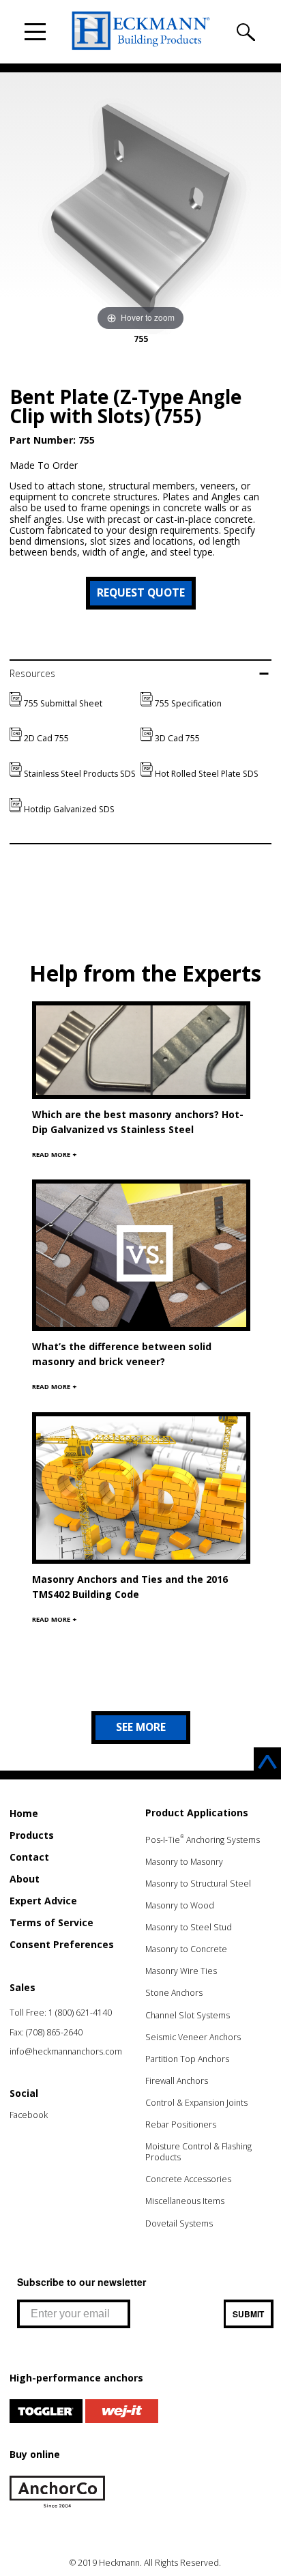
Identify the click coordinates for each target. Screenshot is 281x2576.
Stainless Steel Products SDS (79, 774)
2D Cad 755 (45, 738)
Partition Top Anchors (187, 2059)
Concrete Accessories (188, 2179)
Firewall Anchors (177, 2081)
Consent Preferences (62, 1944)
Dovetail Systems (179, 2223)
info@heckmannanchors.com (66, 2051)
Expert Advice (43, 1901)
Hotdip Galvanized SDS (68, 809)
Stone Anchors (174, 1993)
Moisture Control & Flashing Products (198, 2152)
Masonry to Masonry (184, 1862)
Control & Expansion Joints (196, 2103)
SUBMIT (248, 2314)
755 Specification (187, 703)
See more (141, 1727)
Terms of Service (51, 1922)
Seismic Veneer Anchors (193, 2037)
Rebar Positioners (181, 2124)
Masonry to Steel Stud (189, 1927)
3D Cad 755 (176, 738)
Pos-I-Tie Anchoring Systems (203, 1840)
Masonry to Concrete (186, 1949)
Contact (29, 1857)
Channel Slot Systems (188, 2015)
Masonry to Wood (180, 1905)
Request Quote (141, 592)
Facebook (29, 2115)
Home (24, 1813)
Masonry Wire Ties (181, 1971)
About (25, 1879)
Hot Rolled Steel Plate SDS (206, 774)
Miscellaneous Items (185, 2201)
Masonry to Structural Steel (198, 1884)
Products (32, 1835)
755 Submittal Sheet (62, 703)
